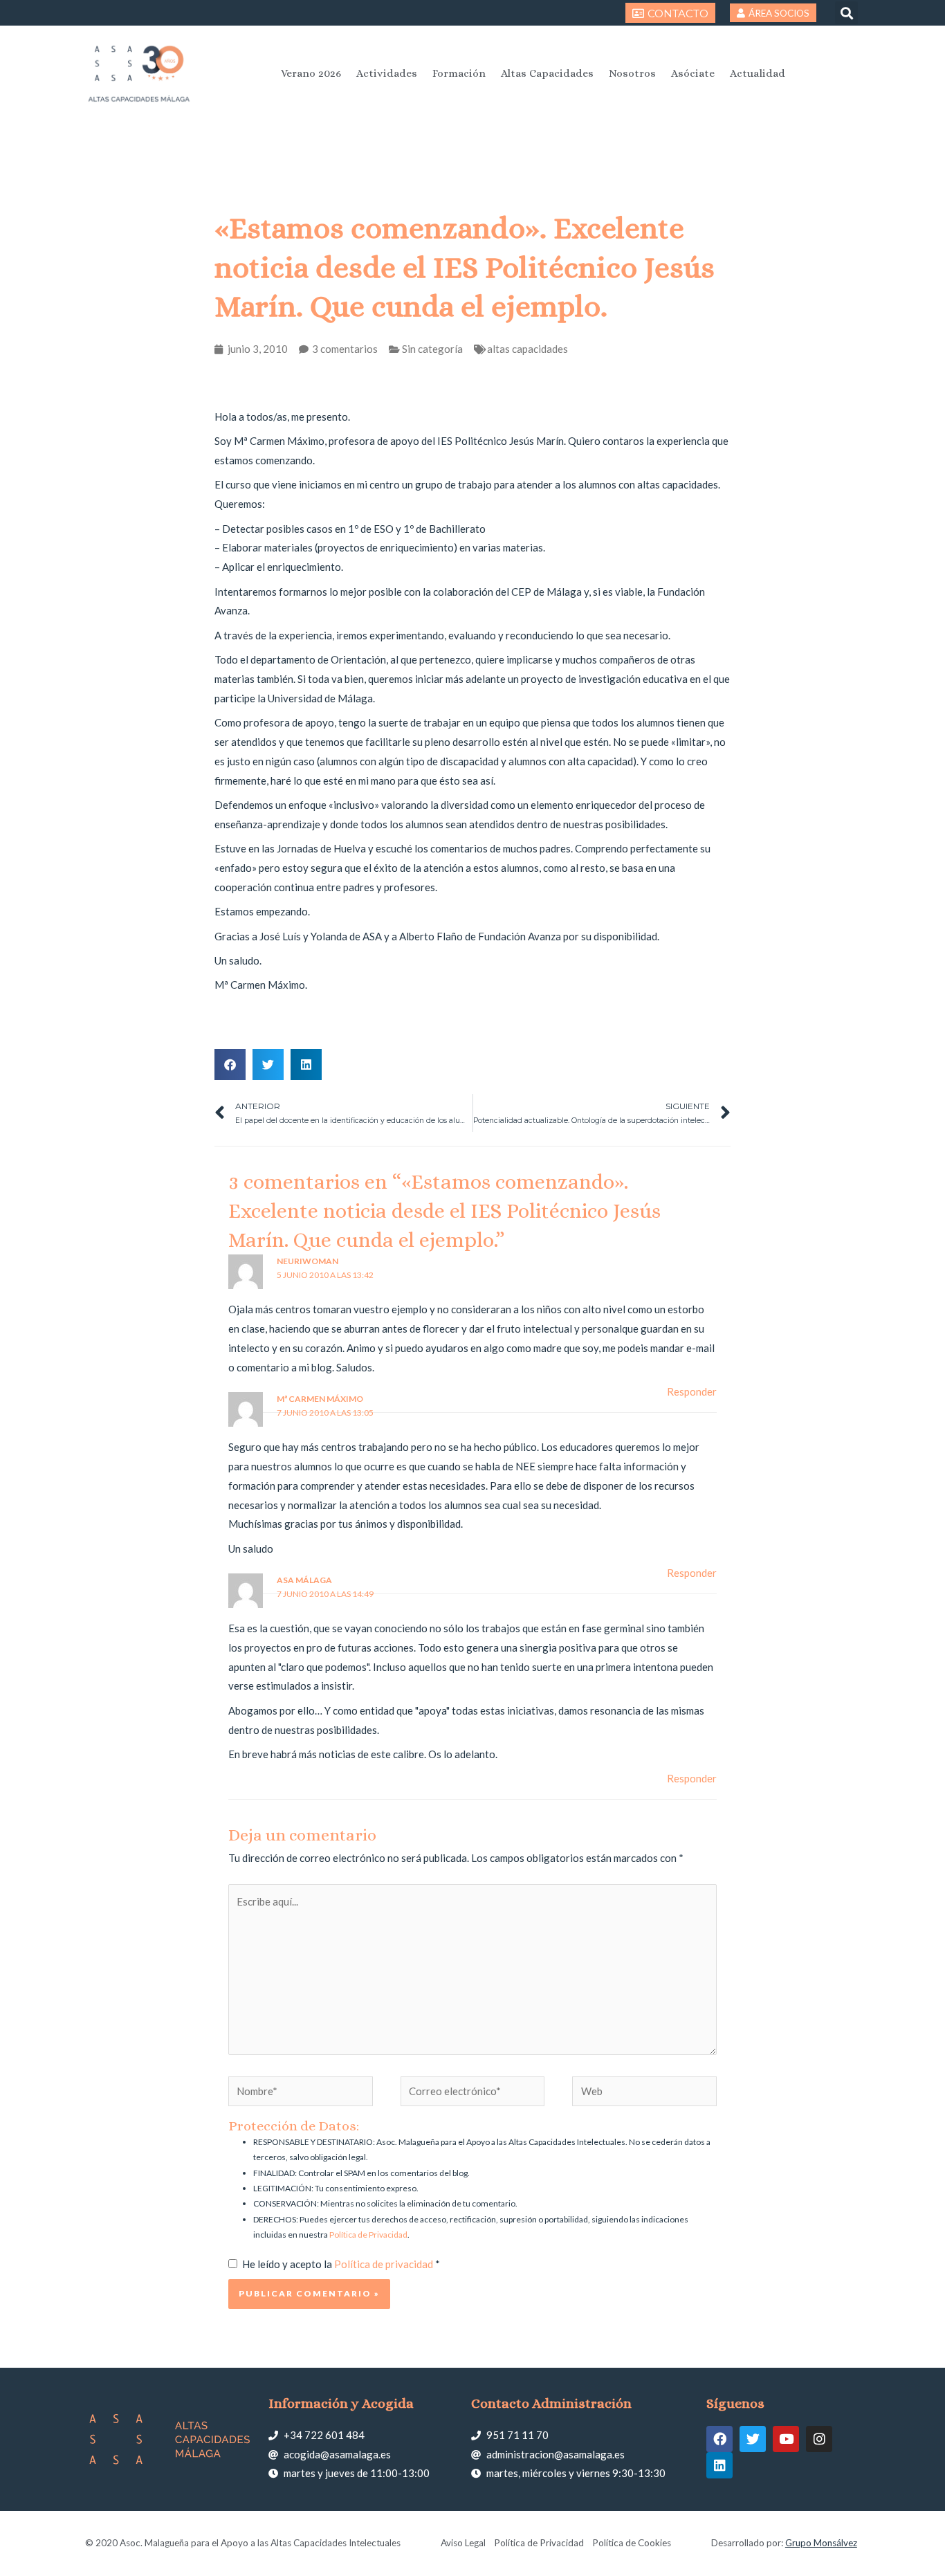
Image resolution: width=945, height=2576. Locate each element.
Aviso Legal (463, 2543)
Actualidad (758, 73)
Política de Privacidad (368, 2235)
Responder (692, 1391)
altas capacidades (527, 349)
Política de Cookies (632, 2543)
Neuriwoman (308, 1261)
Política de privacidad (385, 2264)
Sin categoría (432, 349)
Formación (459, 73)
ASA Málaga (304, 1580)
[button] (846, 13)
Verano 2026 (311, 73)
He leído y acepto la (341, 2264)
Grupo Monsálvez (821, 2543)
